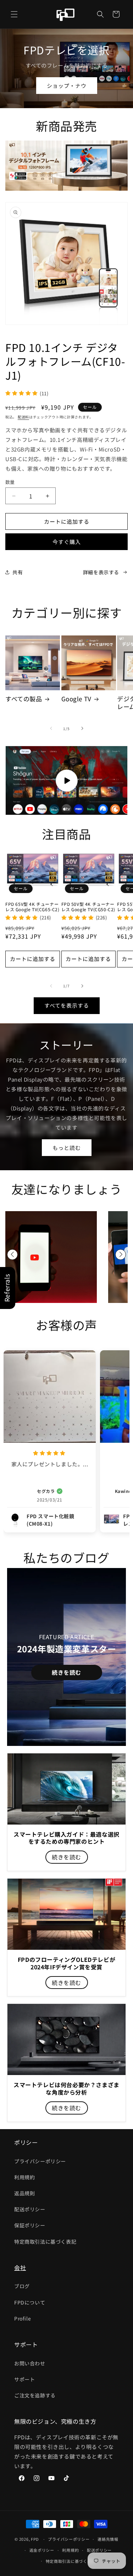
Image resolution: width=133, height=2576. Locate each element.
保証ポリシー (30, 2225)
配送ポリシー (30, 2209)
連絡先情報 (108, 2539)
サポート (24, 2379)
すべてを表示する (67, 1005)
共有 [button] (18, 572)
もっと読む (67, 1147)
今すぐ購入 (67, 542)
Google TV (76, 699)
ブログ (22, 2286)
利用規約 (24, 2177)
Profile (23, 2318)
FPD (35, 2539)
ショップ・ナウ (67, 86)
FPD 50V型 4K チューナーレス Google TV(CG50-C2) (88, 907)
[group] (51, 1257)
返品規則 (24, 2193)
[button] (14, 14)
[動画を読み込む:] (66, 780)
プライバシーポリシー (40, 2161)
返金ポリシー (42, 2550)
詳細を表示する (101, 572)
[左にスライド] (51, 728)
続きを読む (66, 1672)
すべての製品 (24, 699)
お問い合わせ (30, 2363)
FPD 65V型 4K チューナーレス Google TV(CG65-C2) (32, 907)
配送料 (23, 417)
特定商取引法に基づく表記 (45, 2242)
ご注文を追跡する (35, 2395)
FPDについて (30, 2302)
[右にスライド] (82, 728)
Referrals (7, 1288)
